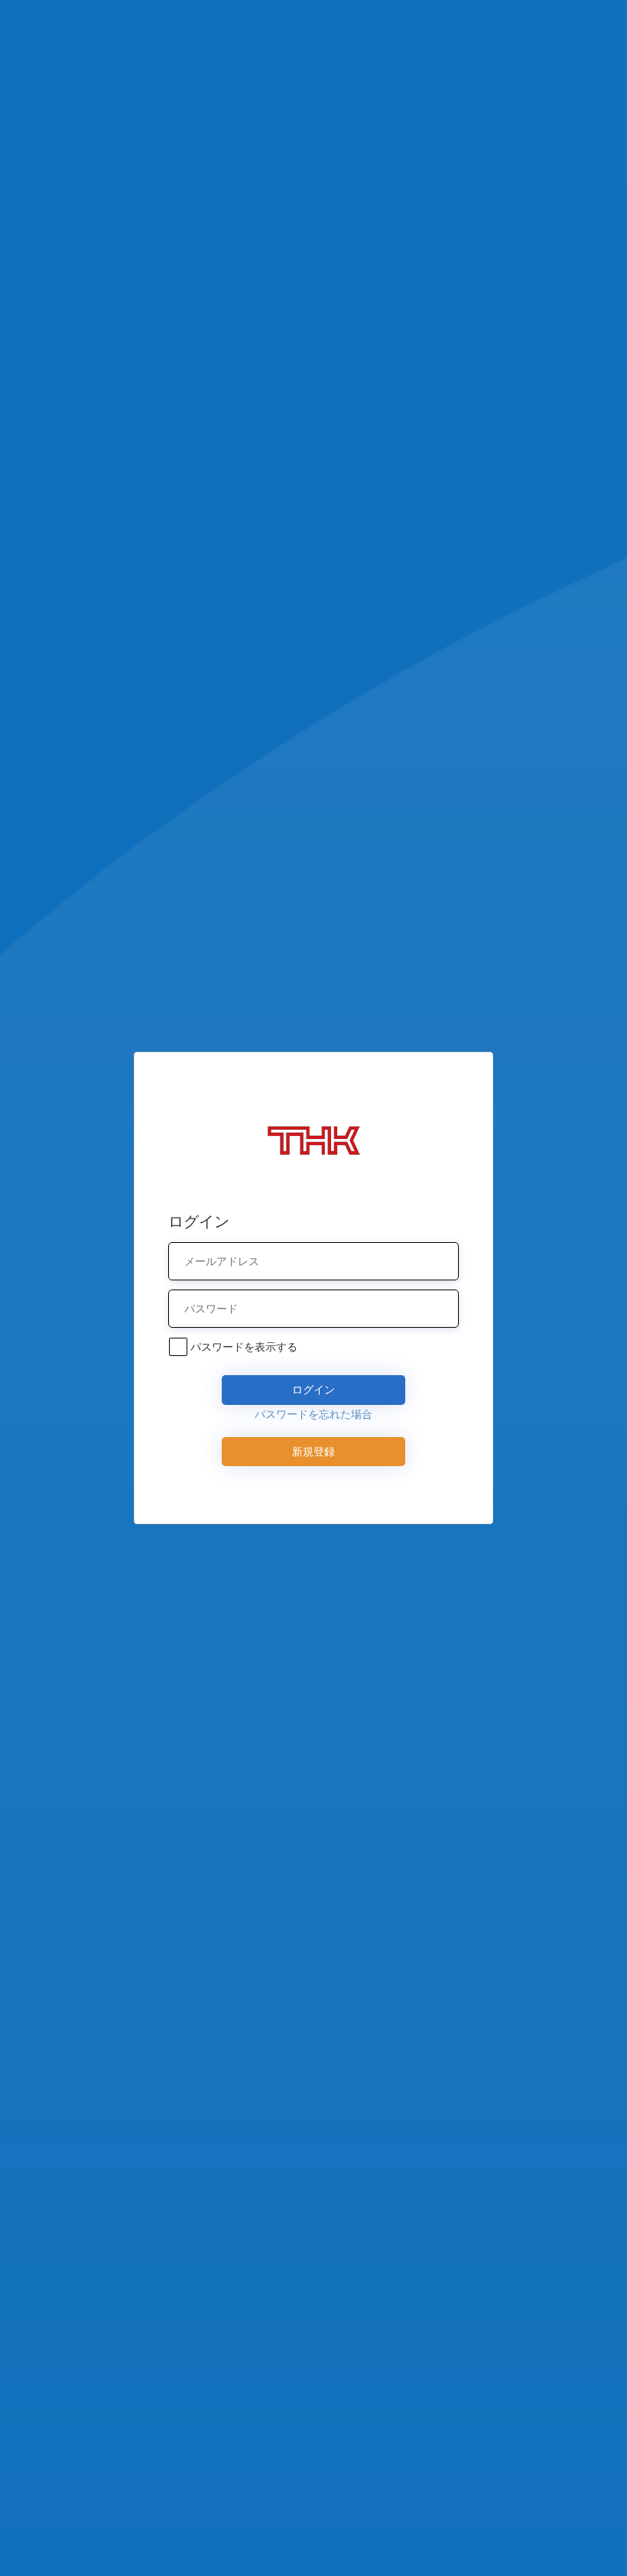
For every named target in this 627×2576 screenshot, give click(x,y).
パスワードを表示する (244, 1346)
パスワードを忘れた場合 (313, 1414)
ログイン (313, 1389)
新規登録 (313, 1451)
